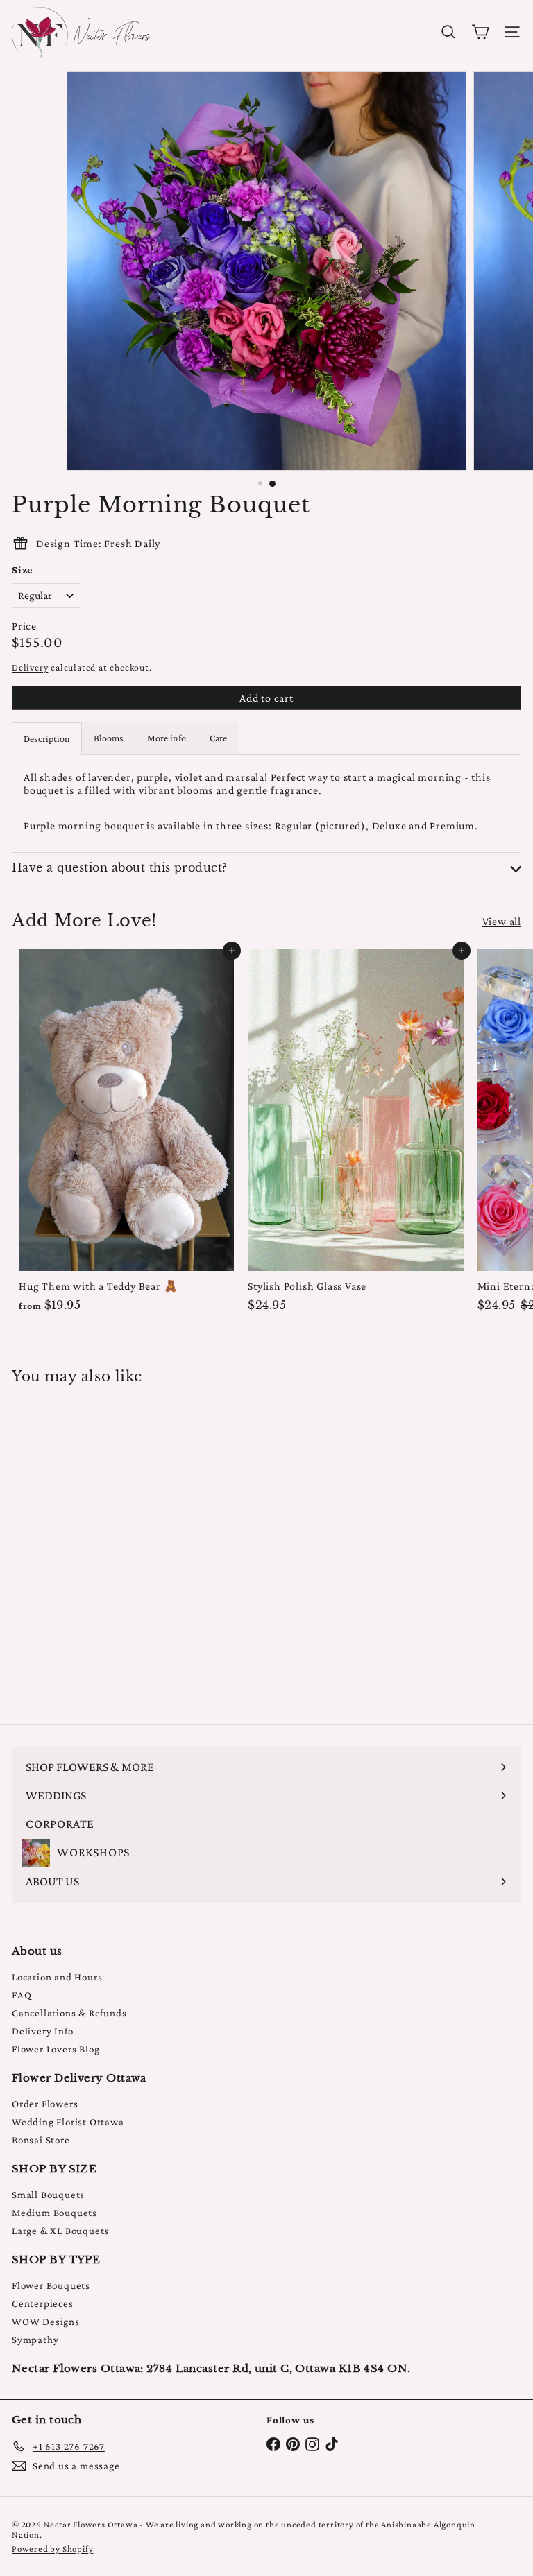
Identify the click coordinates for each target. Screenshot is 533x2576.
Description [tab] (47, 738)
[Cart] (480, 32)
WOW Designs (46, 2322)
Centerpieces (43, 2303)
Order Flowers (45, 2104)
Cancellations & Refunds (69, 2013)
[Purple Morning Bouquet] (99, 1546)
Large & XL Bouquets (60, 2231)
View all (502, 921)
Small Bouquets (48, 2195)
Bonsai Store (41, 2140)
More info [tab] (167, 738)
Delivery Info (42, 2031)
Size (22, 570)
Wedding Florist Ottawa (68, 2122)
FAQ (22, 1995)
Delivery (30, 667)
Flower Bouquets (51, 2285)
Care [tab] (218, 738)
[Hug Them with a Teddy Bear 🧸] (126, 1134)
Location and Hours (57, 1977)
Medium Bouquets (54, 2213)
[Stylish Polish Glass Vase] (355, 1134)
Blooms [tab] (109, 738)
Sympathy (35, 2340)
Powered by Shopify (52, 2549)
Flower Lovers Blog (56, 2049)
